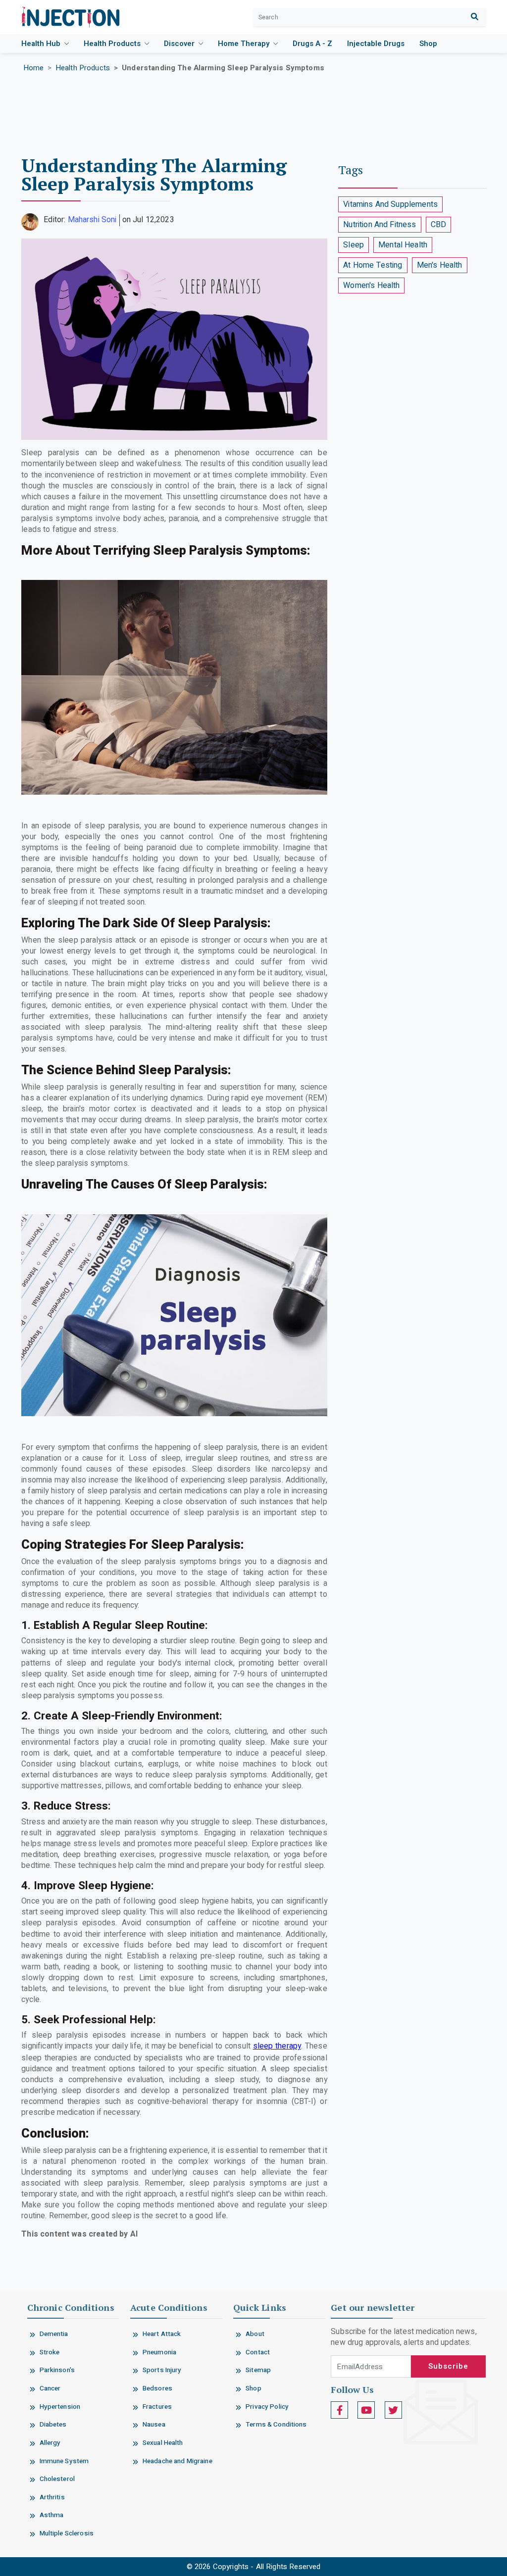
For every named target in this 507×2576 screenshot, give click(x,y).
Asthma (52, 2515)
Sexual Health (163, 2443)
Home (34, 68)
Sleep (354, 245)
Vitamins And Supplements (390, 204)
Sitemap (258, 2370)
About (255, 2334)
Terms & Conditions (276, 2425)
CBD (438, 225)
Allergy (50, 2443)
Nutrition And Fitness (380, 225)
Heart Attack (162, 2334)
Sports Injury (162, 2370)
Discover (180, 44)
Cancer (50, 2388)
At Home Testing (373, 265)
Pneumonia (159, 2352)
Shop (428, 44)
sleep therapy (277, 2046)
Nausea (154, 2425)
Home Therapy (245, 44)
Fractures (157, 2407)
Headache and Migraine (177, 2461)
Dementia (54, 2334)
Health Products (113, 44)
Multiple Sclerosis (67, 2533)
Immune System (64, 2461)
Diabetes (53, 2425)
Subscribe (448, 2366)
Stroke (50, 2352)
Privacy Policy (267, 2407)
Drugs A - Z (312, 44)
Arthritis (52, 2497)
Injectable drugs (376, 44)
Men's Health (440, 265)
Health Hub (42, 44)
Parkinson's (57, 2370)
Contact (258, 2352)
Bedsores (157, 2388)
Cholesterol (57, 2479)
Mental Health (403, 245)
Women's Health (371, 286)
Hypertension (60, 2407)
